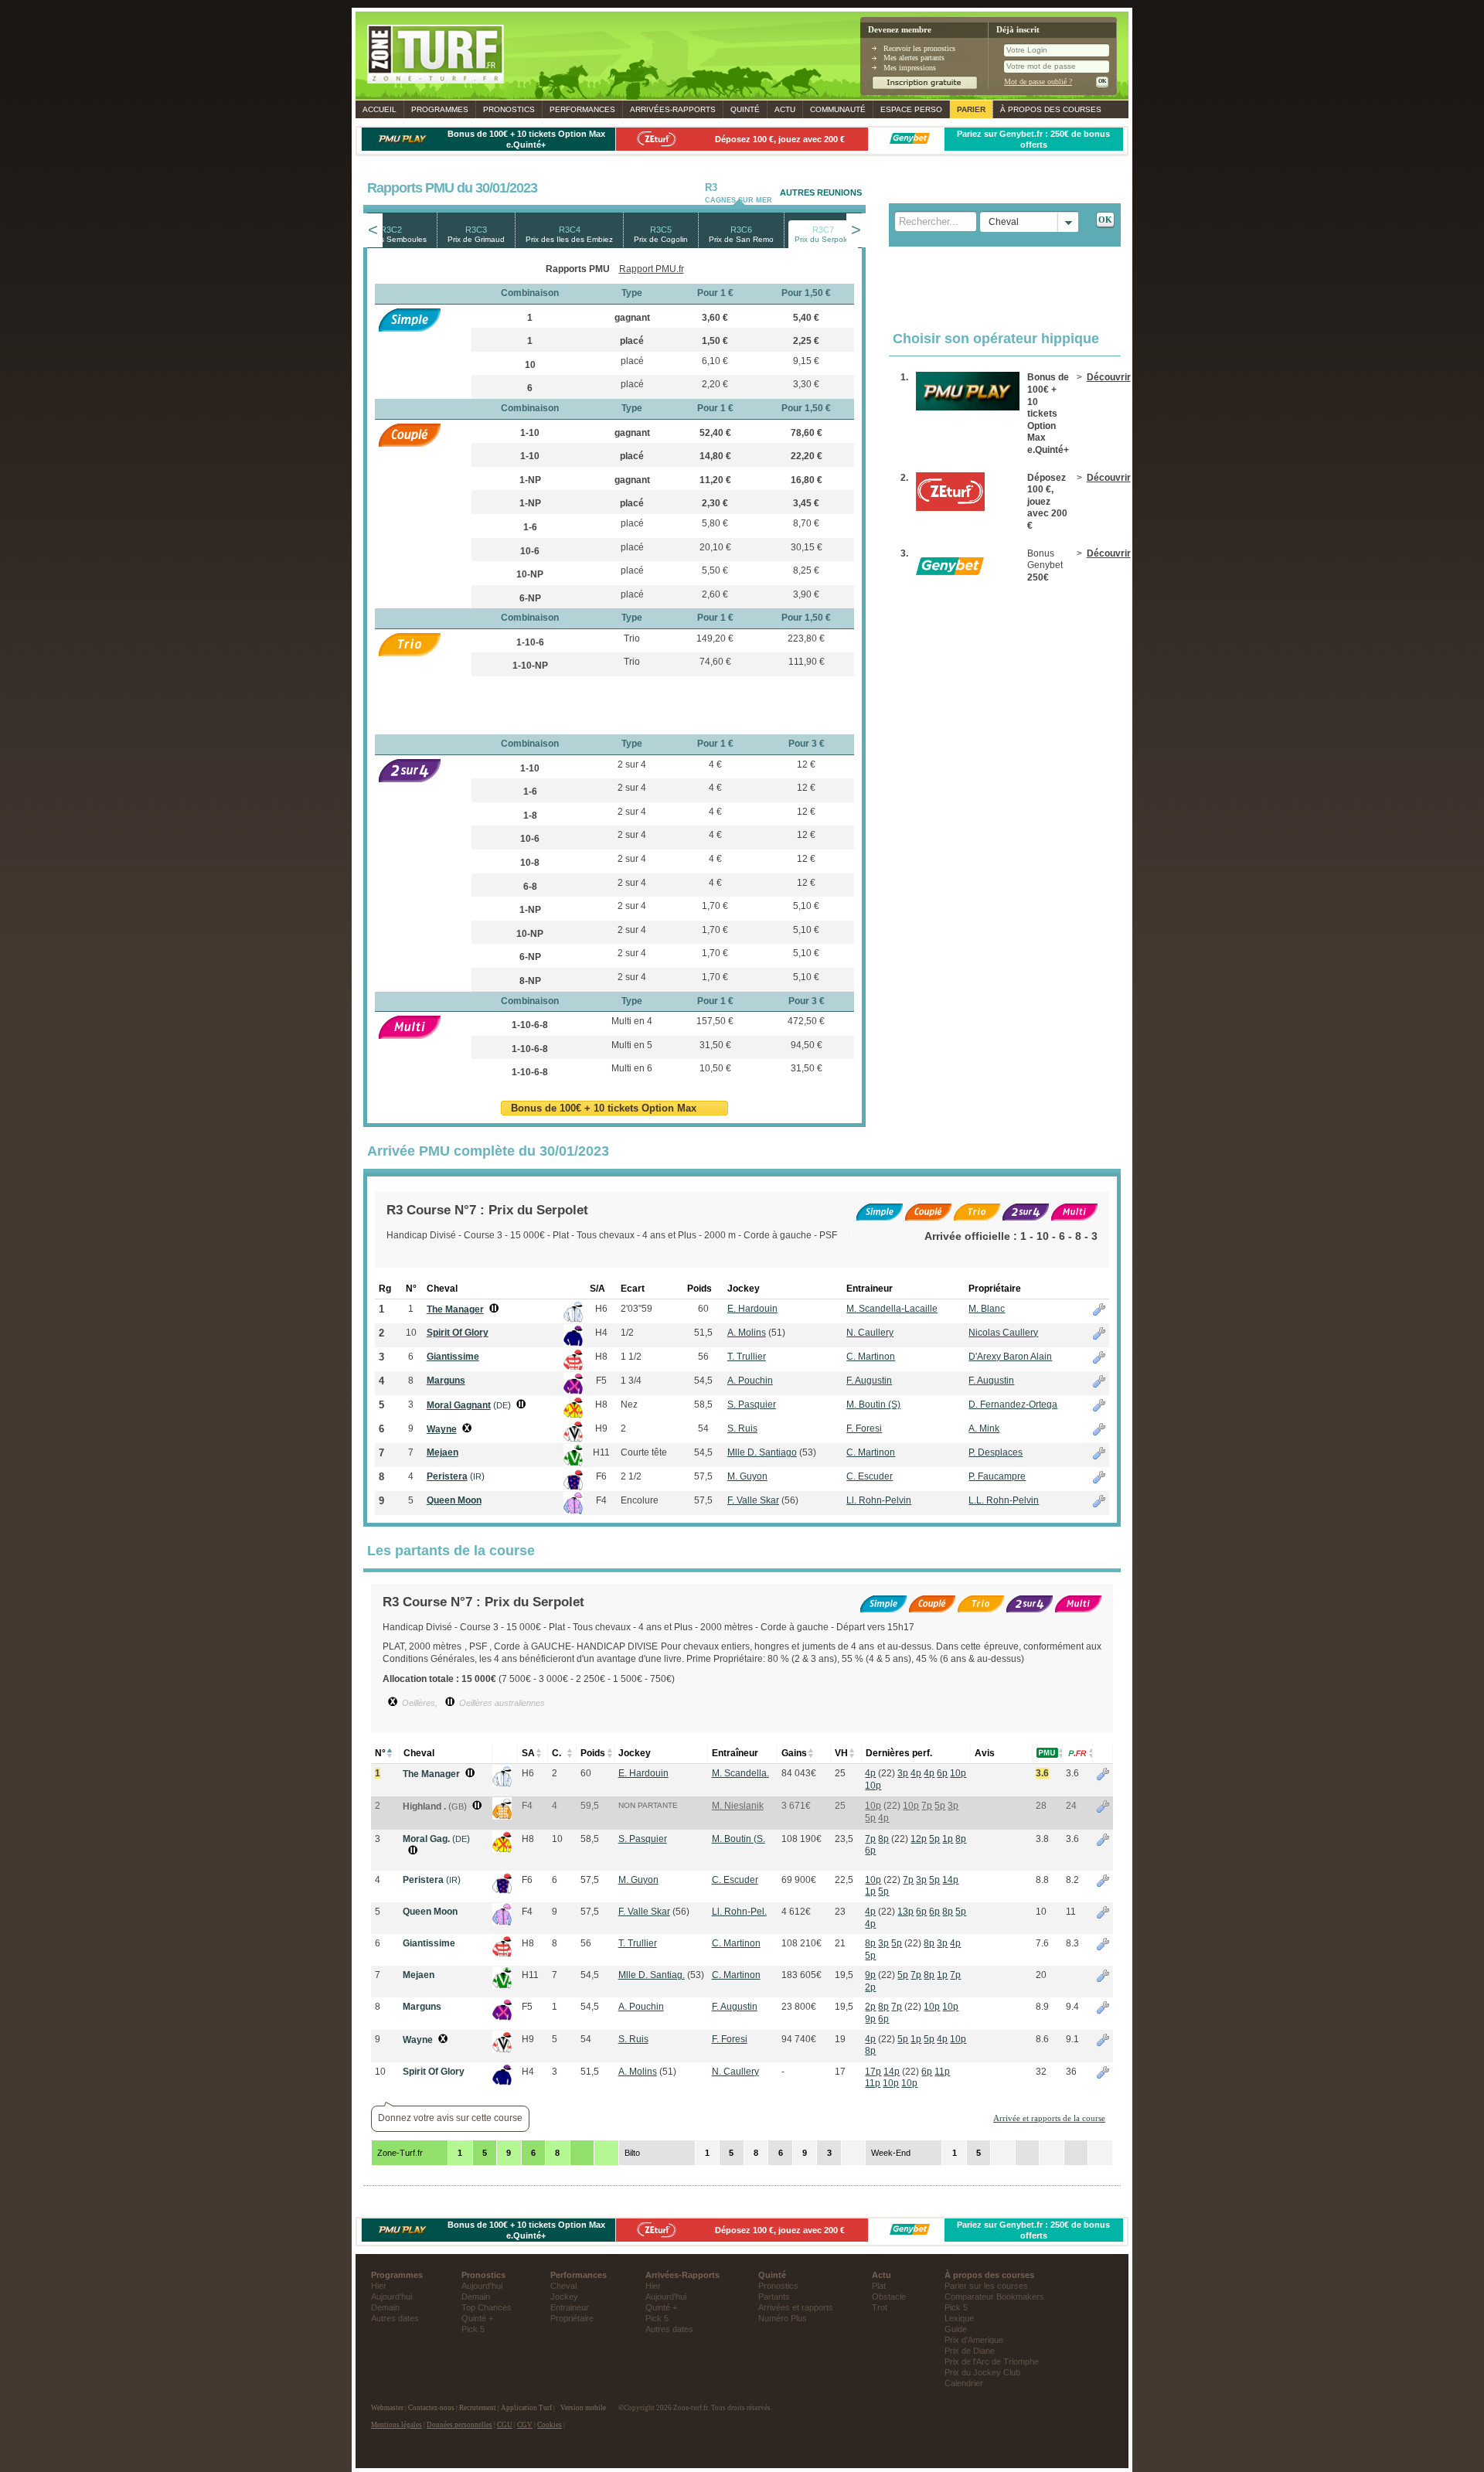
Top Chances (487, 2307)
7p (927, 1806)
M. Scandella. (740, 1773)
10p (958, 1773)
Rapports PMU (578, 269)
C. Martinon (871, 1357)
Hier (379, 2286)
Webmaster (387, 2408)
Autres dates (395, 2318)
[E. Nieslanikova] (502, 1817)
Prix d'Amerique (974, 2340)
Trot (880, 2307)
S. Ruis (742, 1428)
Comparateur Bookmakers (994, 2297)
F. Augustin (869, 1381)
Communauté (838, 109)
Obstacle (889, 2297)
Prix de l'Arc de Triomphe (992, 2361)
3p (903, 1773)
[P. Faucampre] (502, 1891)
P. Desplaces (996, 1452)
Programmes (440, 109)
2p (870, 1987)
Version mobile (583, 2408)
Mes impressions (910, 68)
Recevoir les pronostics (919, 48)
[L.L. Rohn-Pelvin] (502, 1922)
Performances (582, 109)
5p (940, 1806)
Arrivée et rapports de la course (1049, 2118)
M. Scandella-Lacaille (892, 1309)
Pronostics (509, 109)
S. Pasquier (752, 1405)
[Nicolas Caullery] (502, 2082)
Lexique (959, 2318)
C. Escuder (870, 1476)
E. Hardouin (752, 1309)
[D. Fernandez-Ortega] (502, 1850)
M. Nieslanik (738, 1806)
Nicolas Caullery (1003, 1333)
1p (948, 1839)
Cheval (563, 2286)
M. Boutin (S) (873, 1405)
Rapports (673, 109)
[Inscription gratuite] (925, 87)
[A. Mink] (502, 2050)
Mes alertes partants (914, 58)
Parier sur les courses (986, 2286)
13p (905, 1912)
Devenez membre (900, 30)
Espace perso (911, 109)
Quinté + (477, 2318)
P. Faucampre (997, 1476)
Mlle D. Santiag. (652, 1975)
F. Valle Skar (753, 1500)
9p (870, 1975)
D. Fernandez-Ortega (1013, 1405)
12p (919, 1839)
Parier (971, 109)
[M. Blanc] (502, 1784)
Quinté (745, 109)
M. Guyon (747, 1476)
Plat (879, 2286)
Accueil (380, 109)
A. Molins (747, 1333)
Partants (774, 2297)
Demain (385, 2307)
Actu (785, 109)
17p (873, 2072)
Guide (956, 2329)
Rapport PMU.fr (652, 269)
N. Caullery (870, 1333)
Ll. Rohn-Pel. (739, 1912)
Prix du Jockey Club (982, 2372)
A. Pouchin (750, 1381)
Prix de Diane (970, 2351)
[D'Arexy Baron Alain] (502, 1954)
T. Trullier (747, 1357)
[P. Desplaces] (502, 1986)
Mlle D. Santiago (762, 1452)
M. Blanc (987, 1309)
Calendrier (964, 2383)
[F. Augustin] (502, 2017)
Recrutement (478, 2408)
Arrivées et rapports (796, 2307)
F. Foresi (864, 1428)
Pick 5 (473, 2329)
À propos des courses (1051, 109)
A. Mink (984, 1428)
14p (950, 1880)
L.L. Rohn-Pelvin (1004, 1500)
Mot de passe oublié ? (1038, 82)
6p (942, 1773)
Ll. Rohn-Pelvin (879, 1500)
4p (870, 1773)
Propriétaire (572, 2318)
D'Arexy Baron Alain (1010, 1357)
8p (883, 1839)
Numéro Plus (783, 2318)
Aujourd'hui (391, 2297)
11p (942, 2072)
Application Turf (526, 2408)
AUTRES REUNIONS (821, 192)
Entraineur (570, 2307)
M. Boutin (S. (739, 1839)
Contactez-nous (431, 2408)
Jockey (564, 2297)
